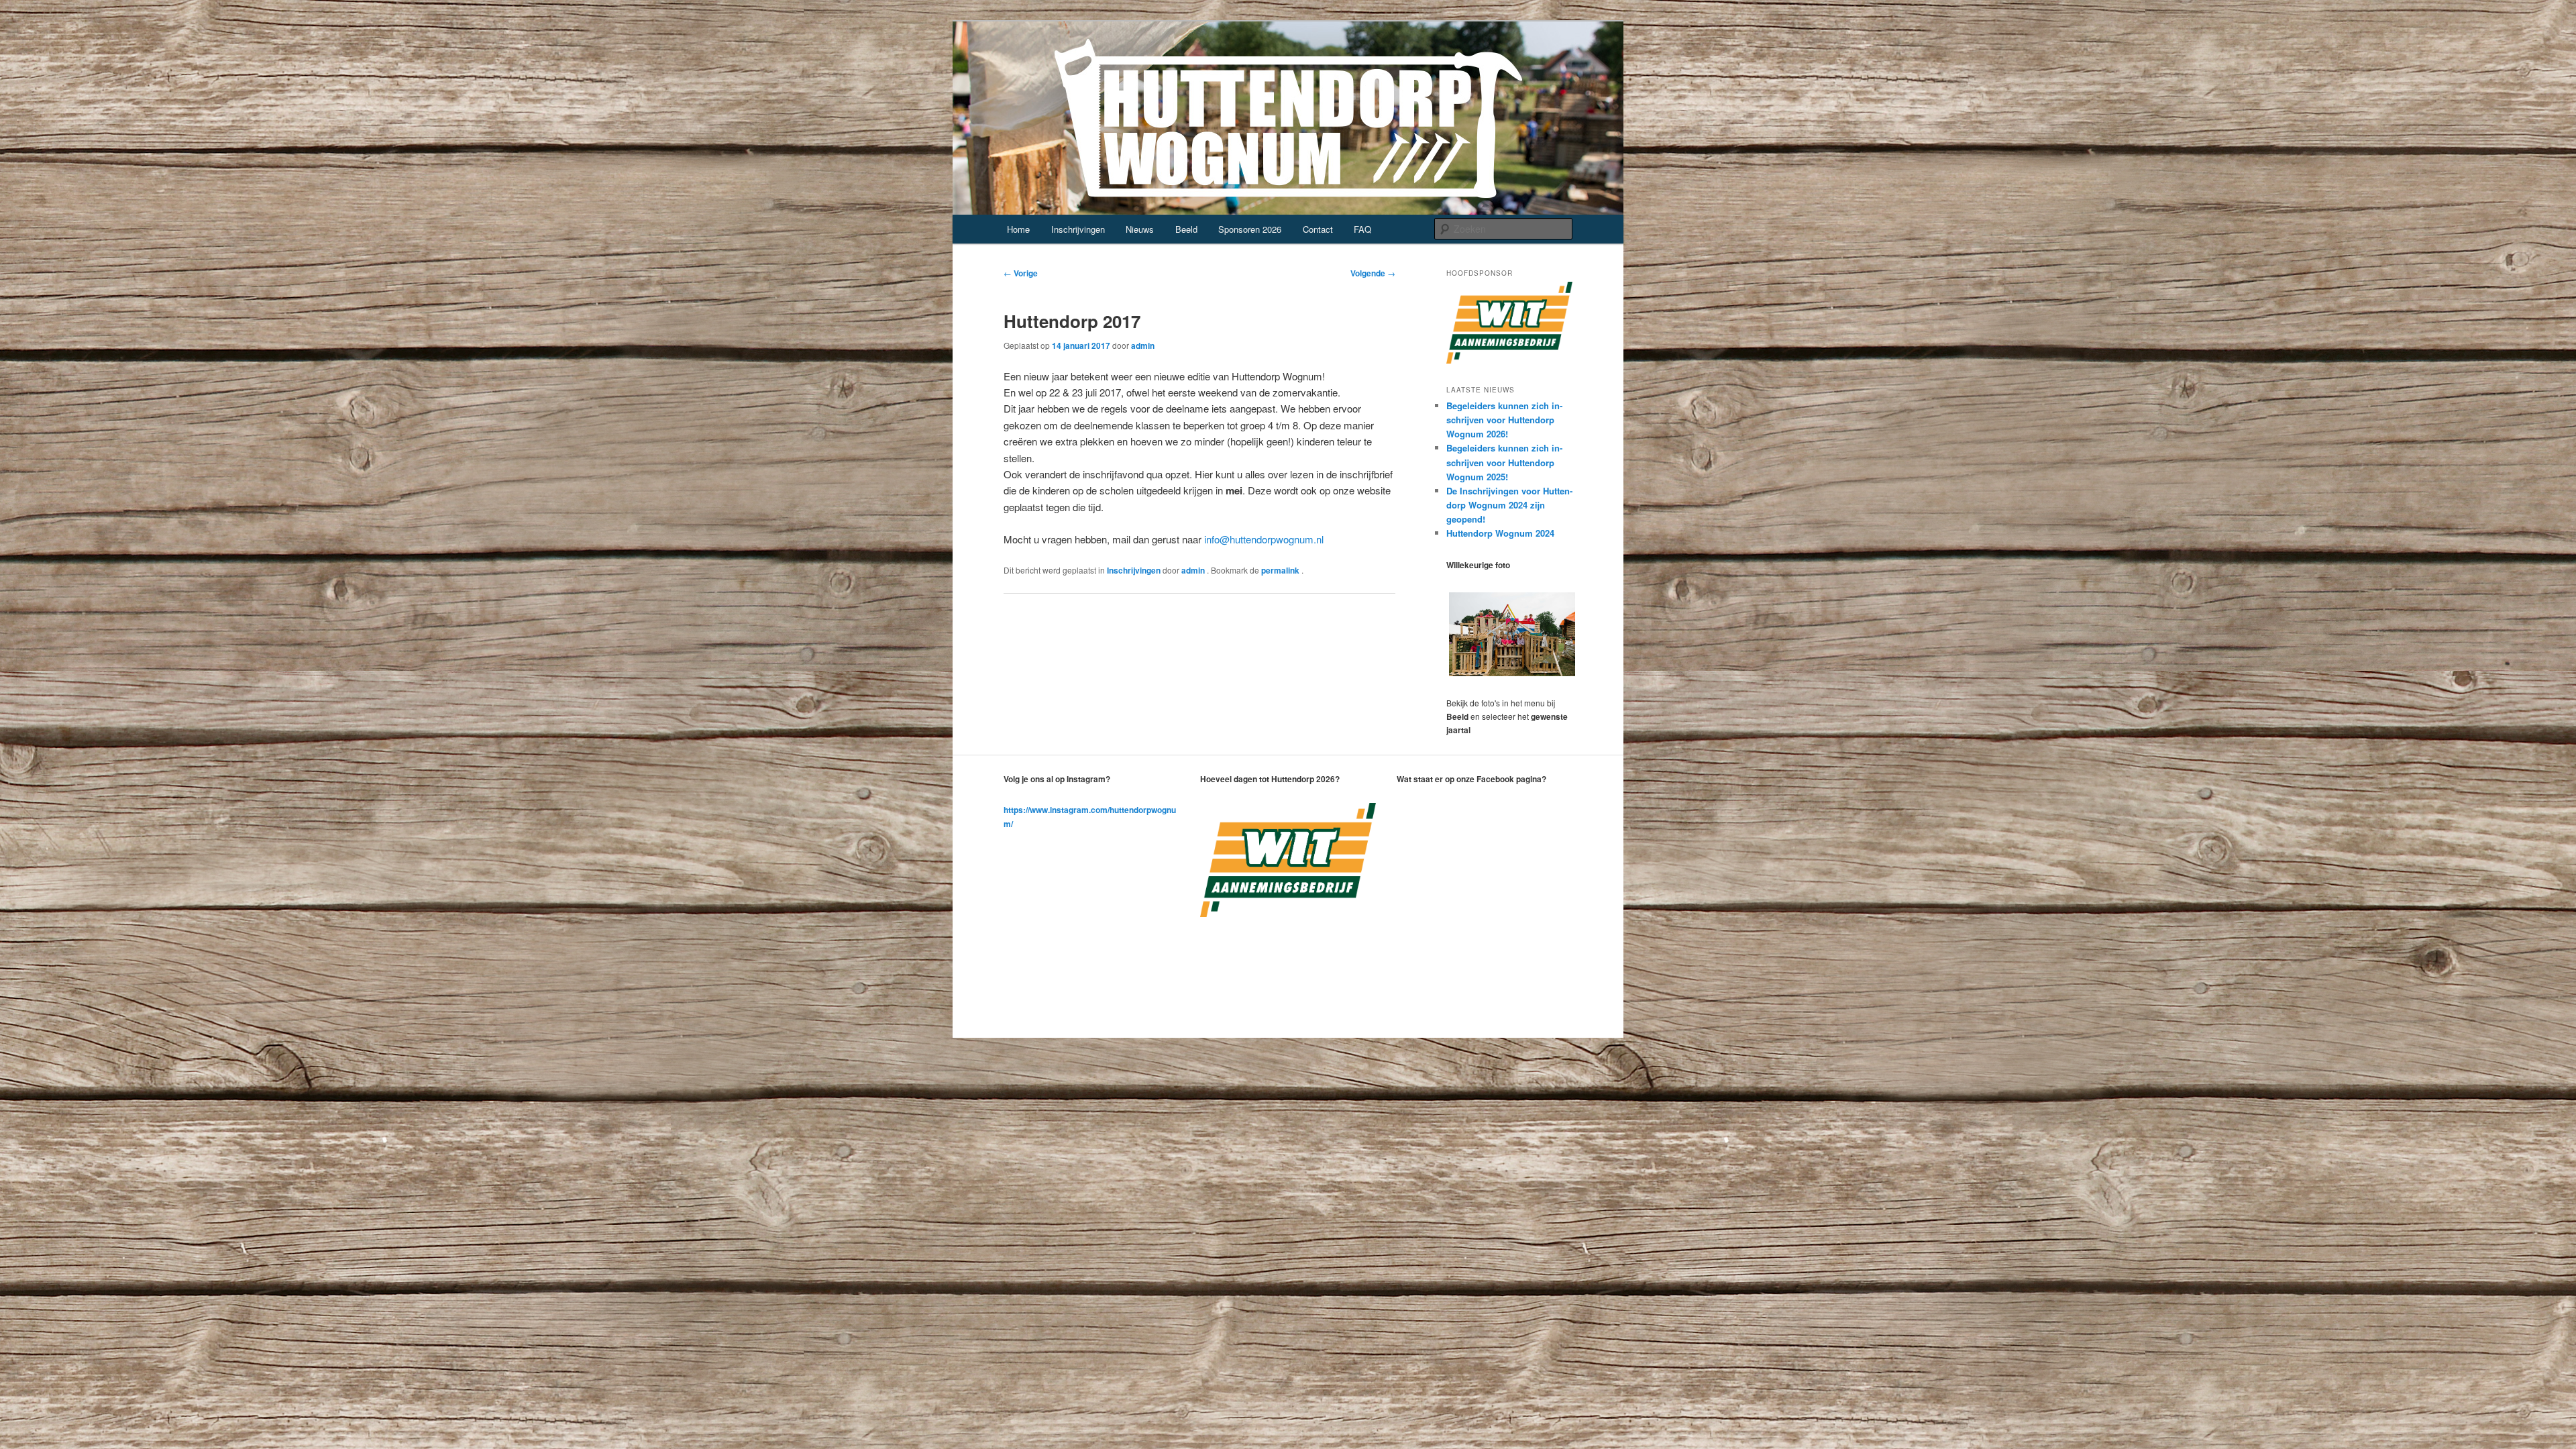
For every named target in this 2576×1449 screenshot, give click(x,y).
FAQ (1362, 229)
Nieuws (1140, 229)
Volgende (1373, 273)
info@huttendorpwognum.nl (1264, 539)
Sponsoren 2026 (1250, 229)
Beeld (1186, 229)
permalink (1281, 570)
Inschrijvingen (1078, 229)
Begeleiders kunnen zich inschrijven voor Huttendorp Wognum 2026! (1504, 420)
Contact (1318, 229)
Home (1018, 229)
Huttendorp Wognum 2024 (1500, 533)
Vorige (1021, 273)
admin (1143, 345)
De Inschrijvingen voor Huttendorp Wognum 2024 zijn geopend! (1509, 505)
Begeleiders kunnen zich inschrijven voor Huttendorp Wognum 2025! (1504, 462)
